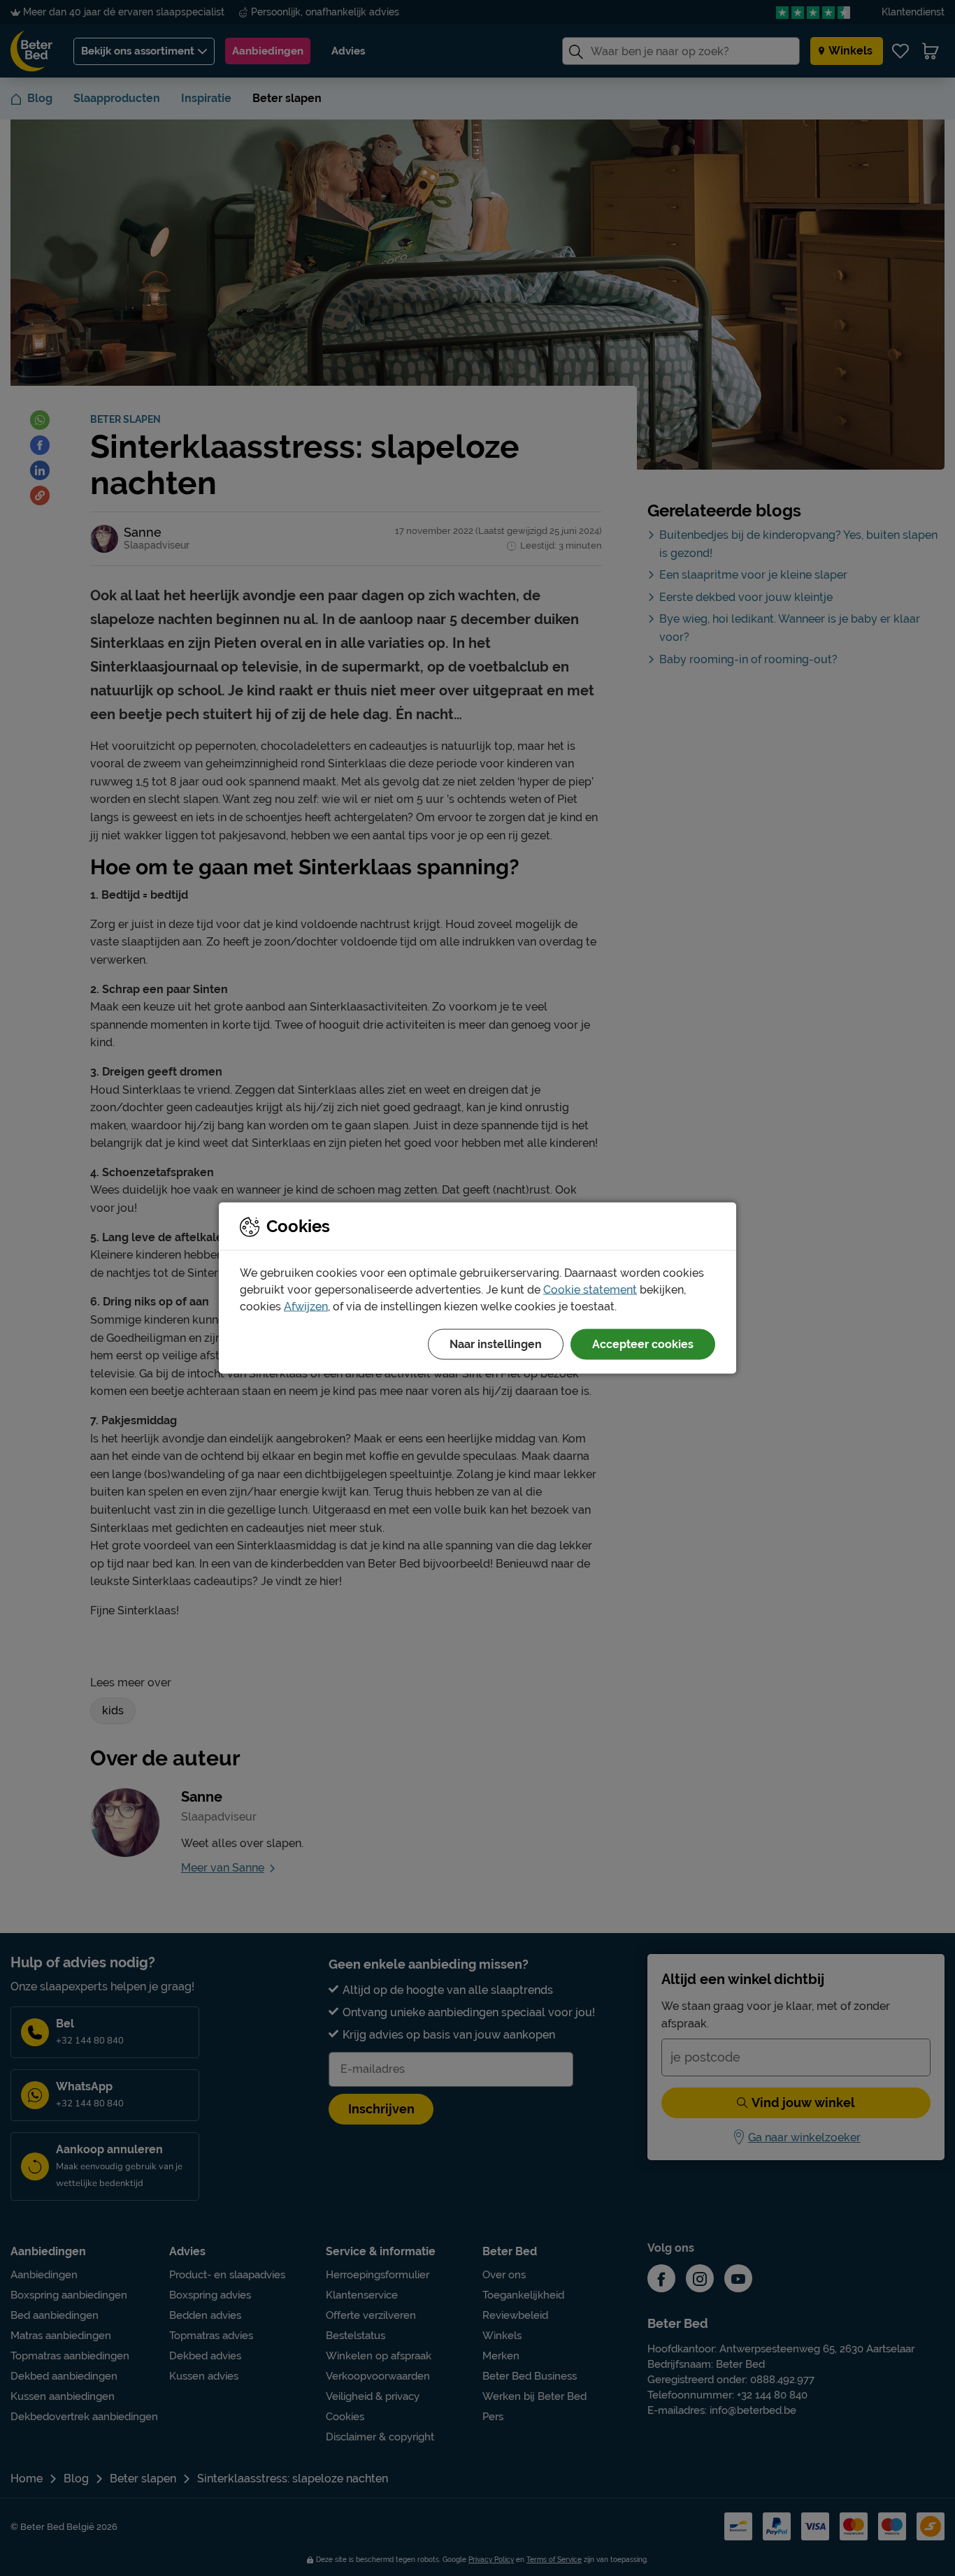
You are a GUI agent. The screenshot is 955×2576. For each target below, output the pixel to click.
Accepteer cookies (643, 1344)
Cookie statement (590, 1290)
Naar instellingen (496, 1344)
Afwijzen (306, 1307)
